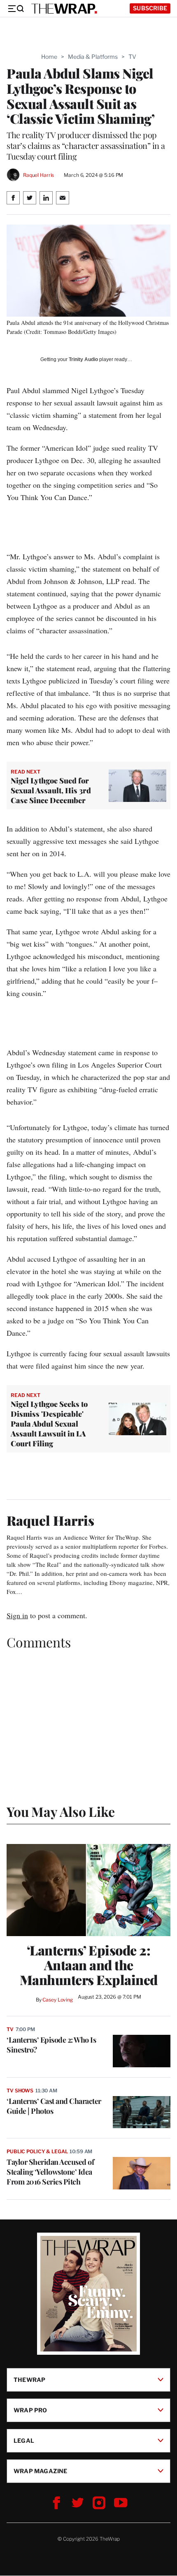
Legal (24, 2440)
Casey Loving (57, 2000)
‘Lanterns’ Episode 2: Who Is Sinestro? (51, 2045)
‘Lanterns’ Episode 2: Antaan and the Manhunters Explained (89, 1965)
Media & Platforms (93, 57)
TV (132, 57)
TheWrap (29, 2380)
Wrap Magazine (41, 2471)
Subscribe (150, 8)
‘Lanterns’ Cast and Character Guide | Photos (54, 2106)
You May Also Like (61, 1811)
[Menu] (16, 9)
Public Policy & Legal (37, 2151)
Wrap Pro (30, 2410)
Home (49, 57)
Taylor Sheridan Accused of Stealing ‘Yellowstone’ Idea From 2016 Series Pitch (50, 2172)
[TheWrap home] (64, 9)
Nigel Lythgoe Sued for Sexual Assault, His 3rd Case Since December (51, 790)
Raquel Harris (38, 175)
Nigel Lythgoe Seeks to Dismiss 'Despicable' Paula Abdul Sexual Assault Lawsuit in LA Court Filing (49, 1424)
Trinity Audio (83, 359)
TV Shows (20, 2091)
